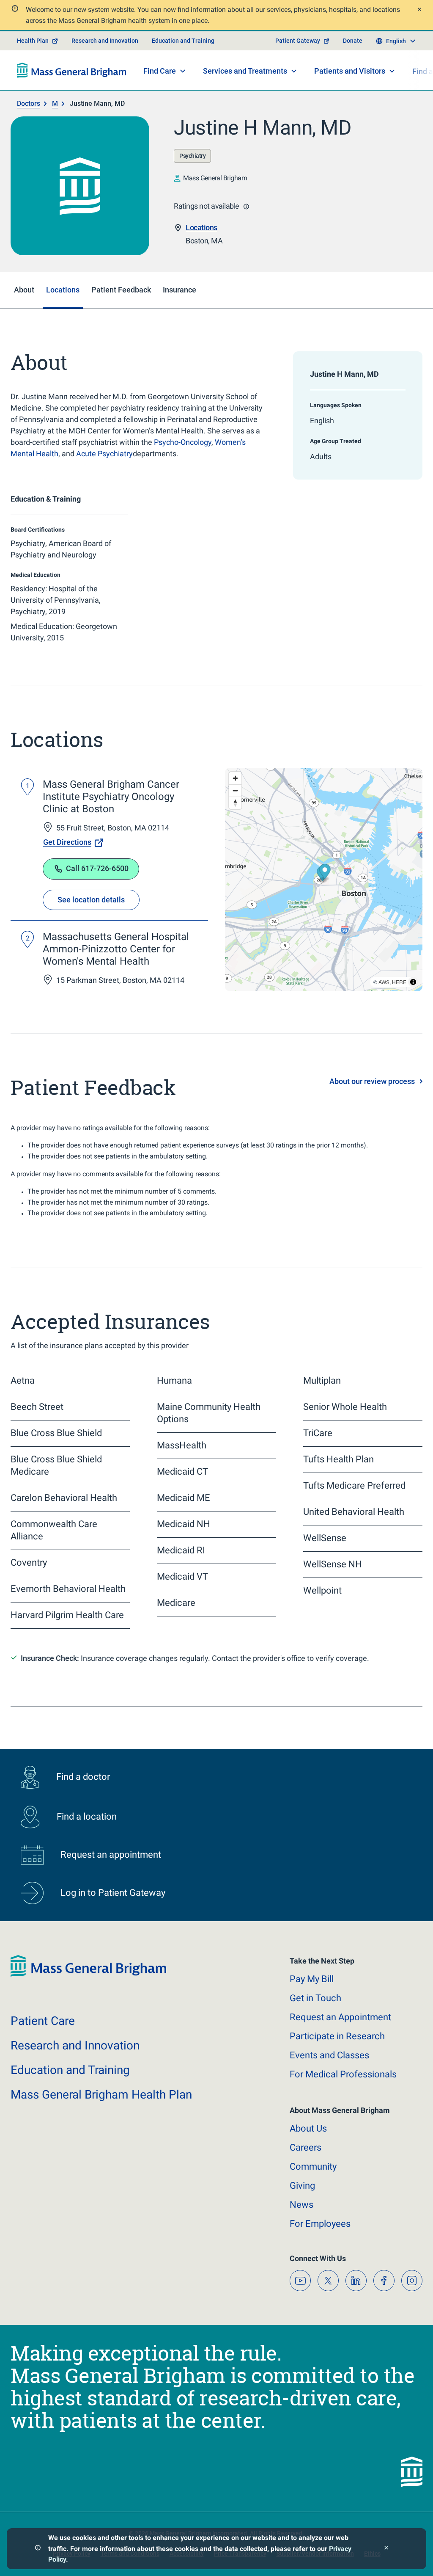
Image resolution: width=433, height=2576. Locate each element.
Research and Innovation (105, 41)
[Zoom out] (235, 790)
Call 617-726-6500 (97, 868)
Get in (315, 1998)
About (308, 2128)
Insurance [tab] (180, 290)
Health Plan (33, 41)
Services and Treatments (245, 71)
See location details (91, 900)
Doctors (29, 103)
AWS (384, 982)
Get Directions (67, 842)
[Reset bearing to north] (235, 803)
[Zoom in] (235, 778)
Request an (340, 2017)
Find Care (160, 71)
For (320, 2224)
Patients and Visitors (350, 71)
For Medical (343, 2074)
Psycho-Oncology (183, 442)
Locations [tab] (63, 290)
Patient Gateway (298, 41)
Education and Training (183, 41)
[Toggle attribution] (413, 982)
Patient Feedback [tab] (121, 290)
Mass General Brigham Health (101, 2095)
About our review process (372, 1081)
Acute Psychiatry (104, 454)
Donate (353, 41)
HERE (399, 982)
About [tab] (24, 290)
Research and (75, 2045)
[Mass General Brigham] (72, 70)
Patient (43, 2021)
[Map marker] (325, 873)
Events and (329, 2055)
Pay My (312, 1979)
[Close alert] (418, 10)
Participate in (337, 2036)
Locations (201, 228)
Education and (70, 2070)
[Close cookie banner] (386, 2549)
